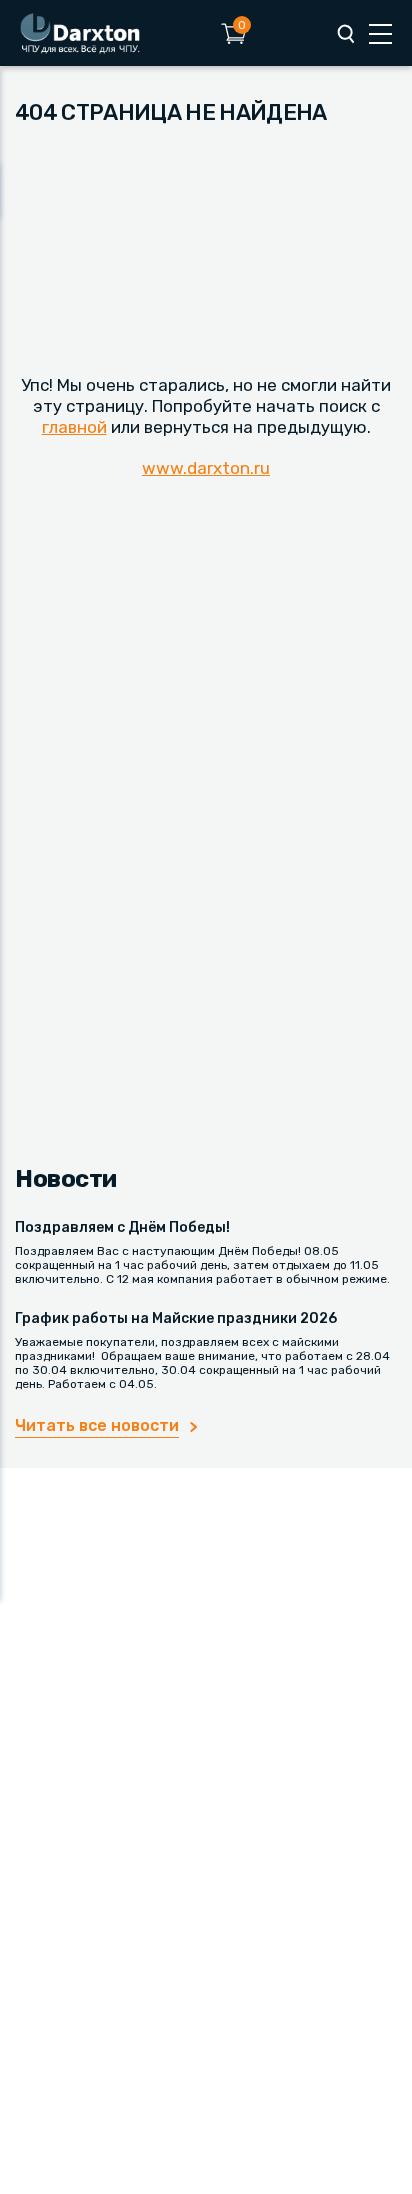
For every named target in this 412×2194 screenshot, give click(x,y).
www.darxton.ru (206, 468)
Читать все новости (97, 1425)
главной (74, 427)
